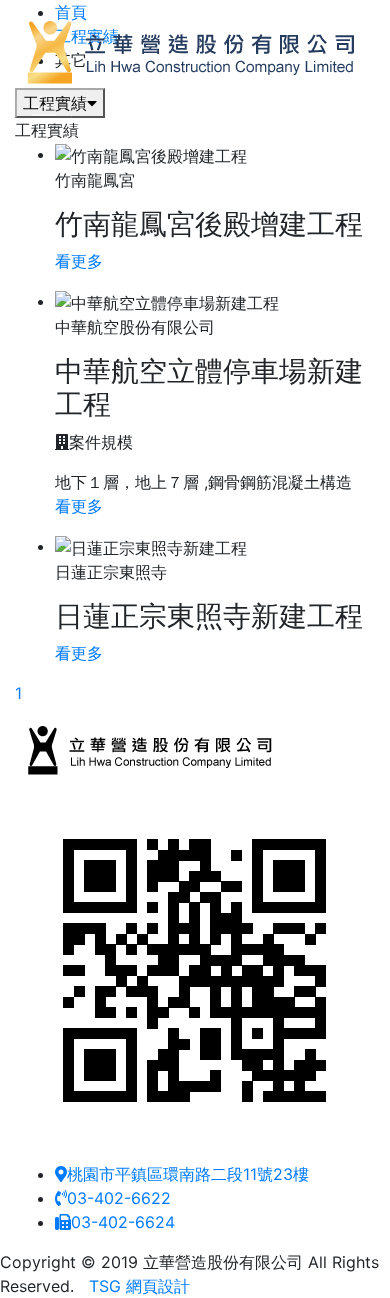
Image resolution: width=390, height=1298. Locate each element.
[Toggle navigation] (44, 115)
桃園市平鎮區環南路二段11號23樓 (188, 1174)
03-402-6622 (119, 1198)
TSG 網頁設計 (139, 1286)
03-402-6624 (123, 1222)
